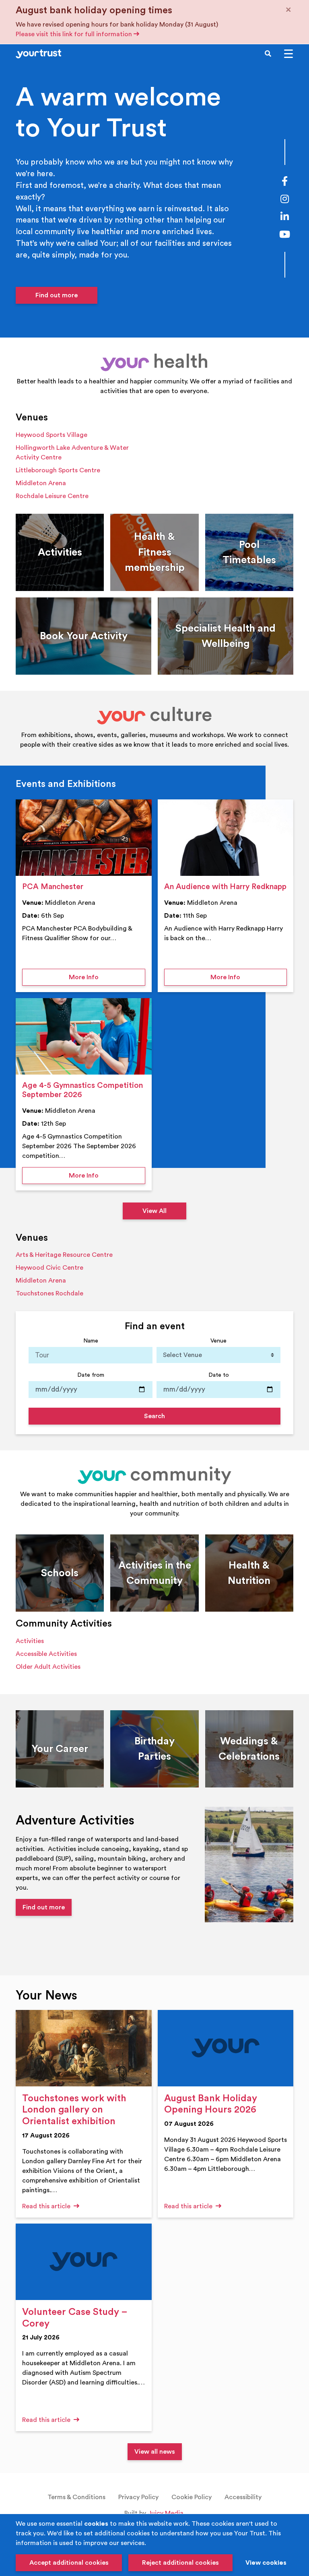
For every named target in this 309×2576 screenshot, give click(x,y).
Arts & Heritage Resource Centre (64, 1255)
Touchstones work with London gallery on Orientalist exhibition (74, 2110)
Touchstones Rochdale (49, 1293)
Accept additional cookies (69, 2563)
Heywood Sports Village (51, 435)
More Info (107, 977)
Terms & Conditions (76, 2497)
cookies (96, 2524)
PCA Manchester (53, 887)
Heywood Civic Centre (49, 1268)
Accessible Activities (46, 1654)
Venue (218, 1341)
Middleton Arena (41, 483)
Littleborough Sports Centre (58, 470)
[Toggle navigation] (288, 54)
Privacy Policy (138, 2497)
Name (91, 1341)
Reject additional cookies (180, 2563)
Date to (219, 1375)
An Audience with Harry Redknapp (225, 887)
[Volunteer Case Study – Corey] (84, 2262)
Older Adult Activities (48, 1667)
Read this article (47, 2206)
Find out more (57, 295)
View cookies (266, 2563)
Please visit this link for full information (75, 34)
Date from (91, 1375)
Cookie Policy (192, 2497)
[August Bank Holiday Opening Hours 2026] (226, 2048)
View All (154, 1211)
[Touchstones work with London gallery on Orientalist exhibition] (84, 2048)
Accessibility (243, 2497)
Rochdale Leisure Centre (52, 496)
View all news (155, 2452)
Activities (30, 1641)
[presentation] (84, 838)
